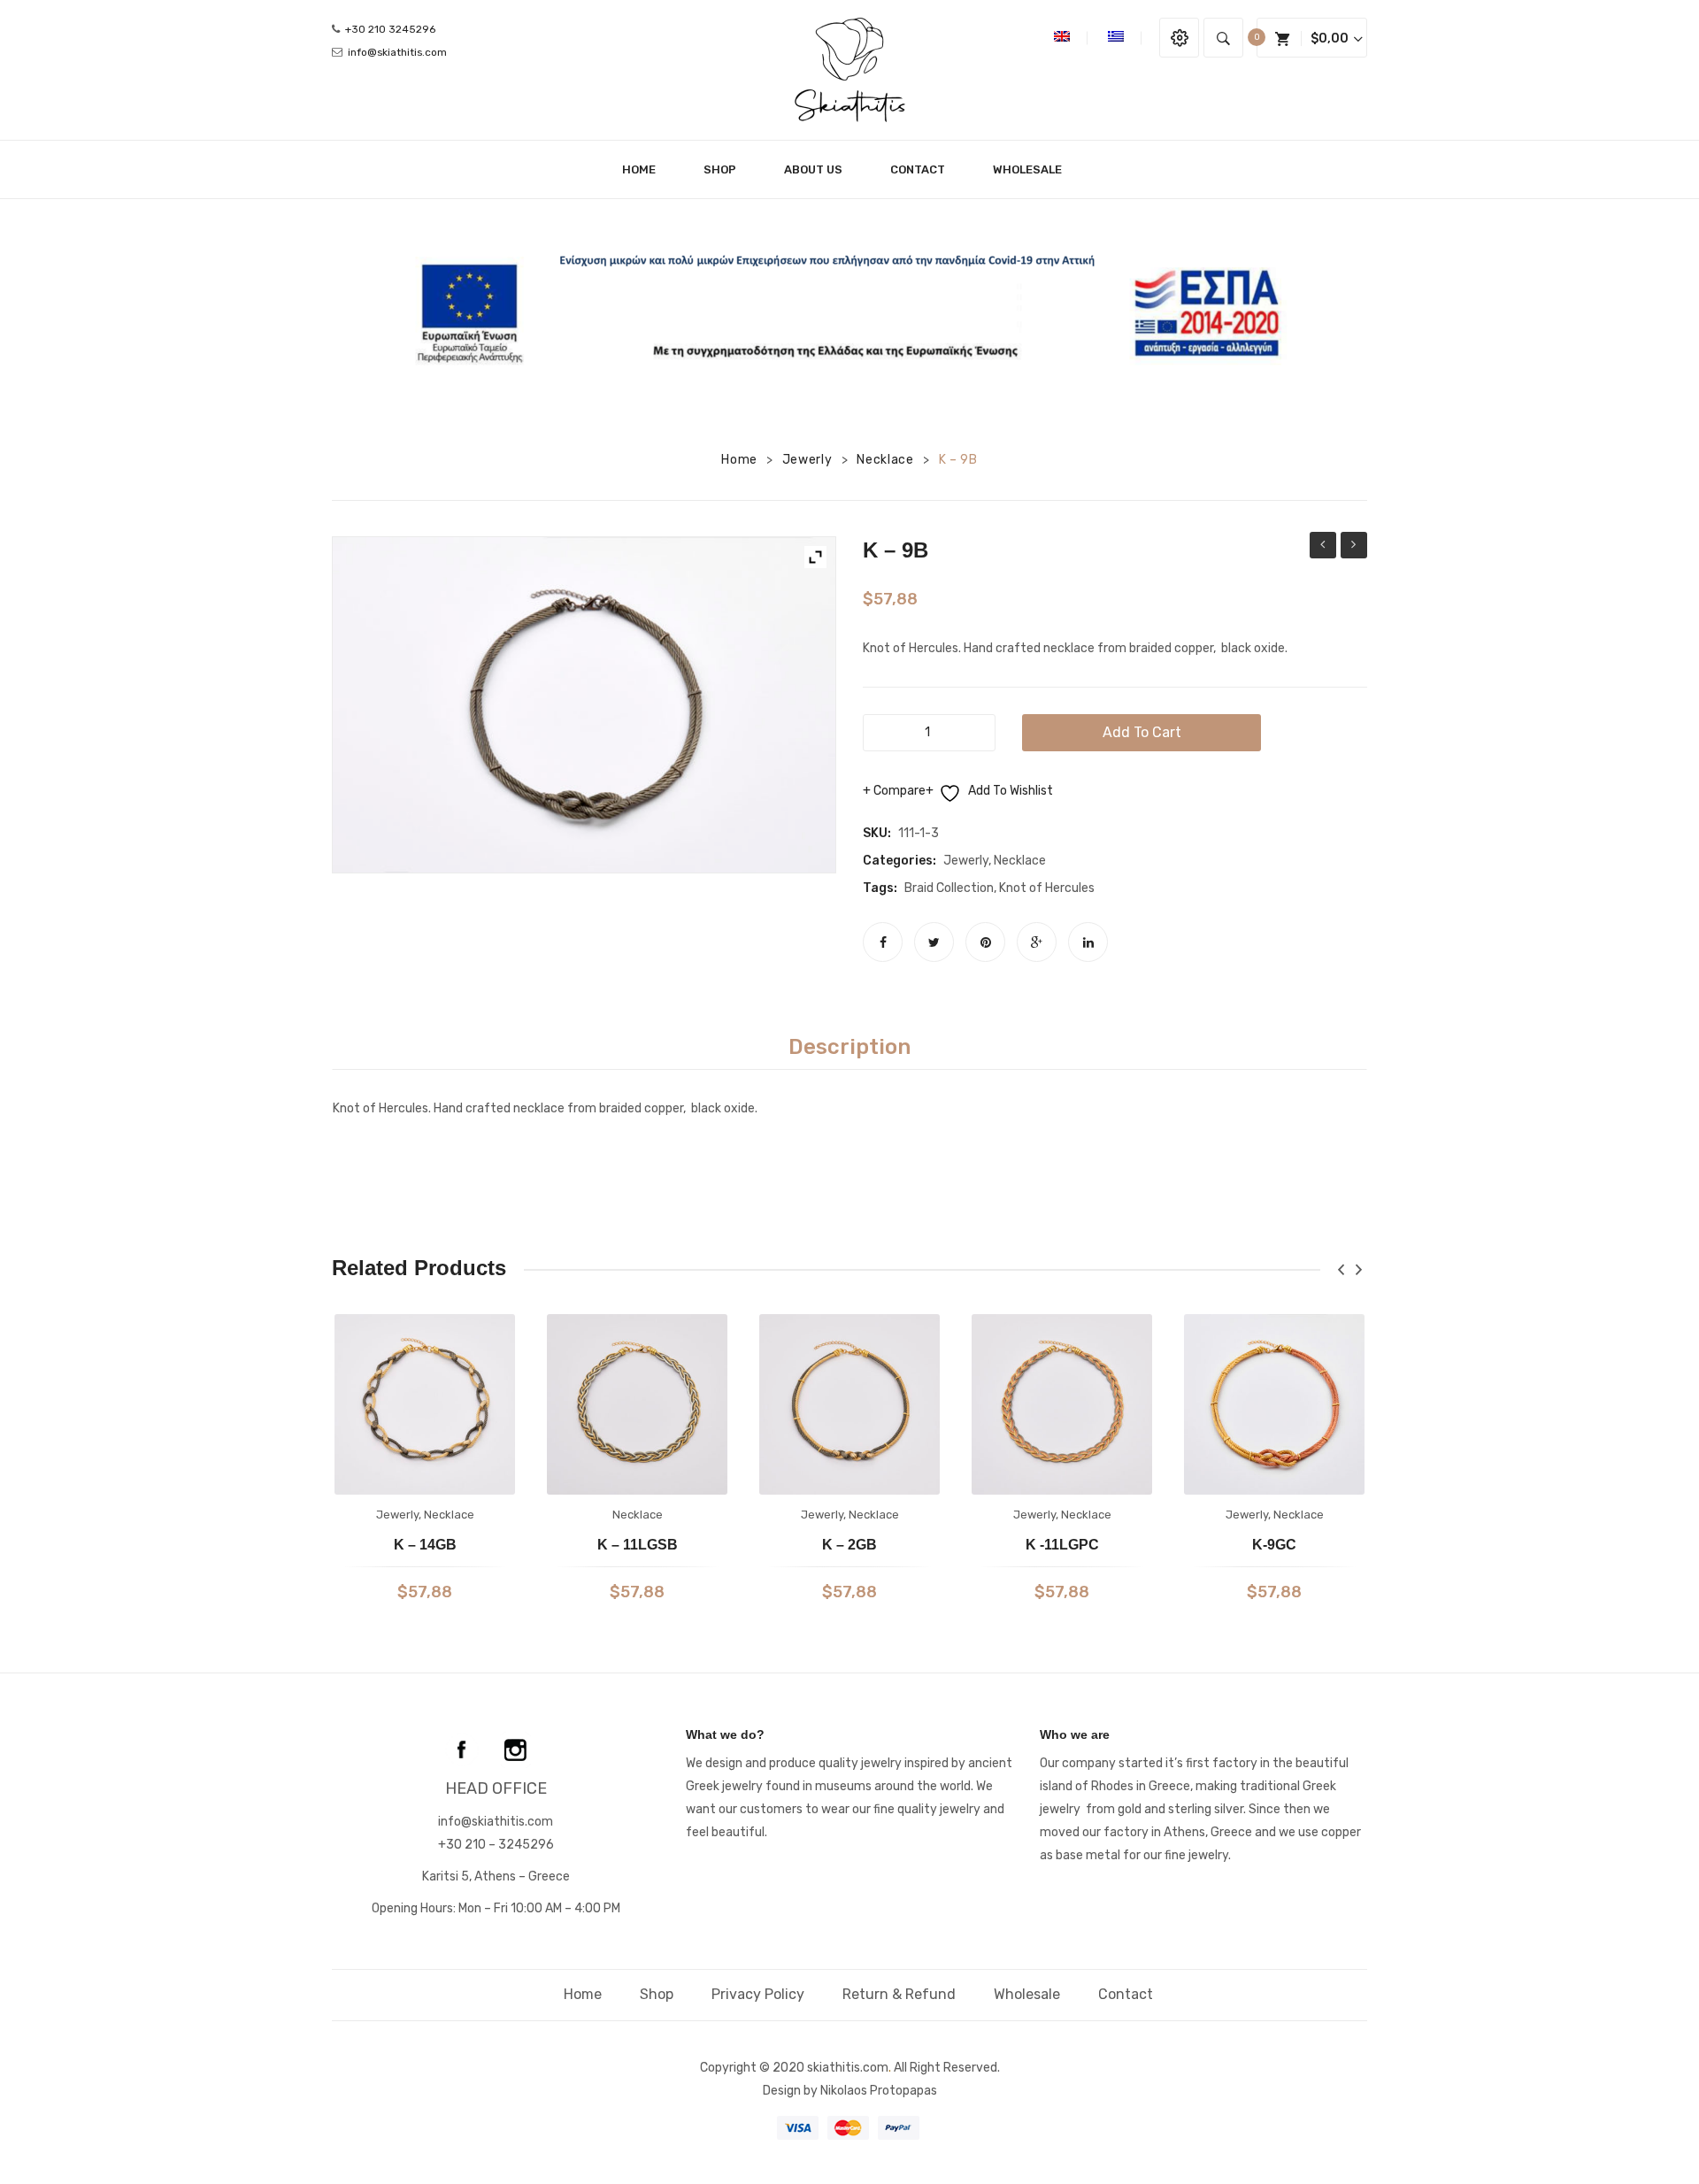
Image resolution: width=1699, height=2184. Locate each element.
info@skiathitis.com (397, 52)
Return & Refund (899, 1994)
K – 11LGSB (638, 1545)
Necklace (885, 460)
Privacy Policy (758, 1994)
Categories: (899, 861)
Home (739, 460)
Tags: (880, 888)
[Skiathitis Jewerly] (850, 69)
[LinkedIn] (1088, 942)
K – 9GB (1323, 547)
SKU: (877, 833)
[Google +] (1037, 942)
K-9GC (1274, 1545)
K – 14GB (425, 1545)
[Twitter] (934, 942)
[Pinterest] (985, 942)
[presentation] (1341, 1269)
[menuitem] (646, 169)
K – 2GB (849, 1545)
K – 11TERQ (1354, 547)
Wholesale (1027, 1994)
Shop (657, 1994)
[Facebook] (883, 942)
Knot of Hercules (1047, 888)
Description (849, 1047)
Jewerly (807, 460)
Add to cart (1142, 732)
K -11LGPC (1062, 1545)
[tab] (849, 1047)
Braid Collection (949, 888)
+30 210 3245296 (390, 29)
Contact (1126, 1994)
